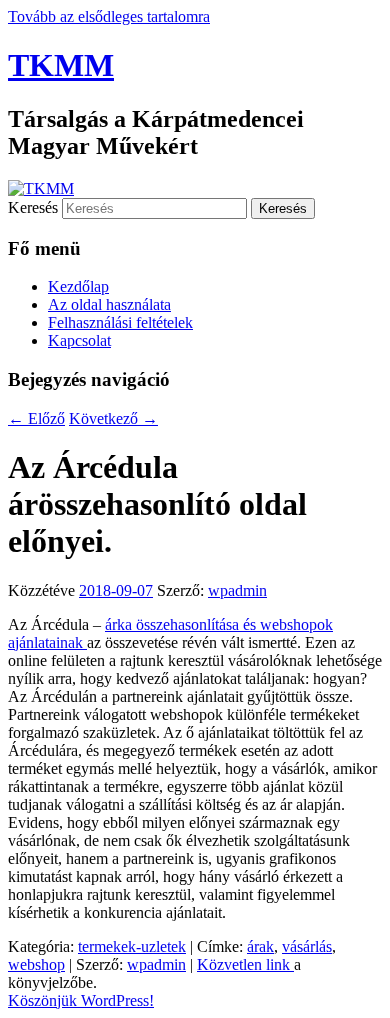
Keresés (33, 207)
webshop (36, 964)
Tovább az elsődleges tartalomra (109, 16)
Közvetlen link (245, 964)
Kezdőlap (78, 286)
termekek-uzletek (132, 946)
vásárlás (307, 946)
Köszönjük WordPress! (81, 1000)
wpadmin (237, 590)
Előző (36, 418)
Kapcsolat (79, 340)
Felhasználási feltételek (120, 322)
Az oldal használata (109, 304)
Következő (113, 418)
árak (260, 946)
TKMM (61, 65)
